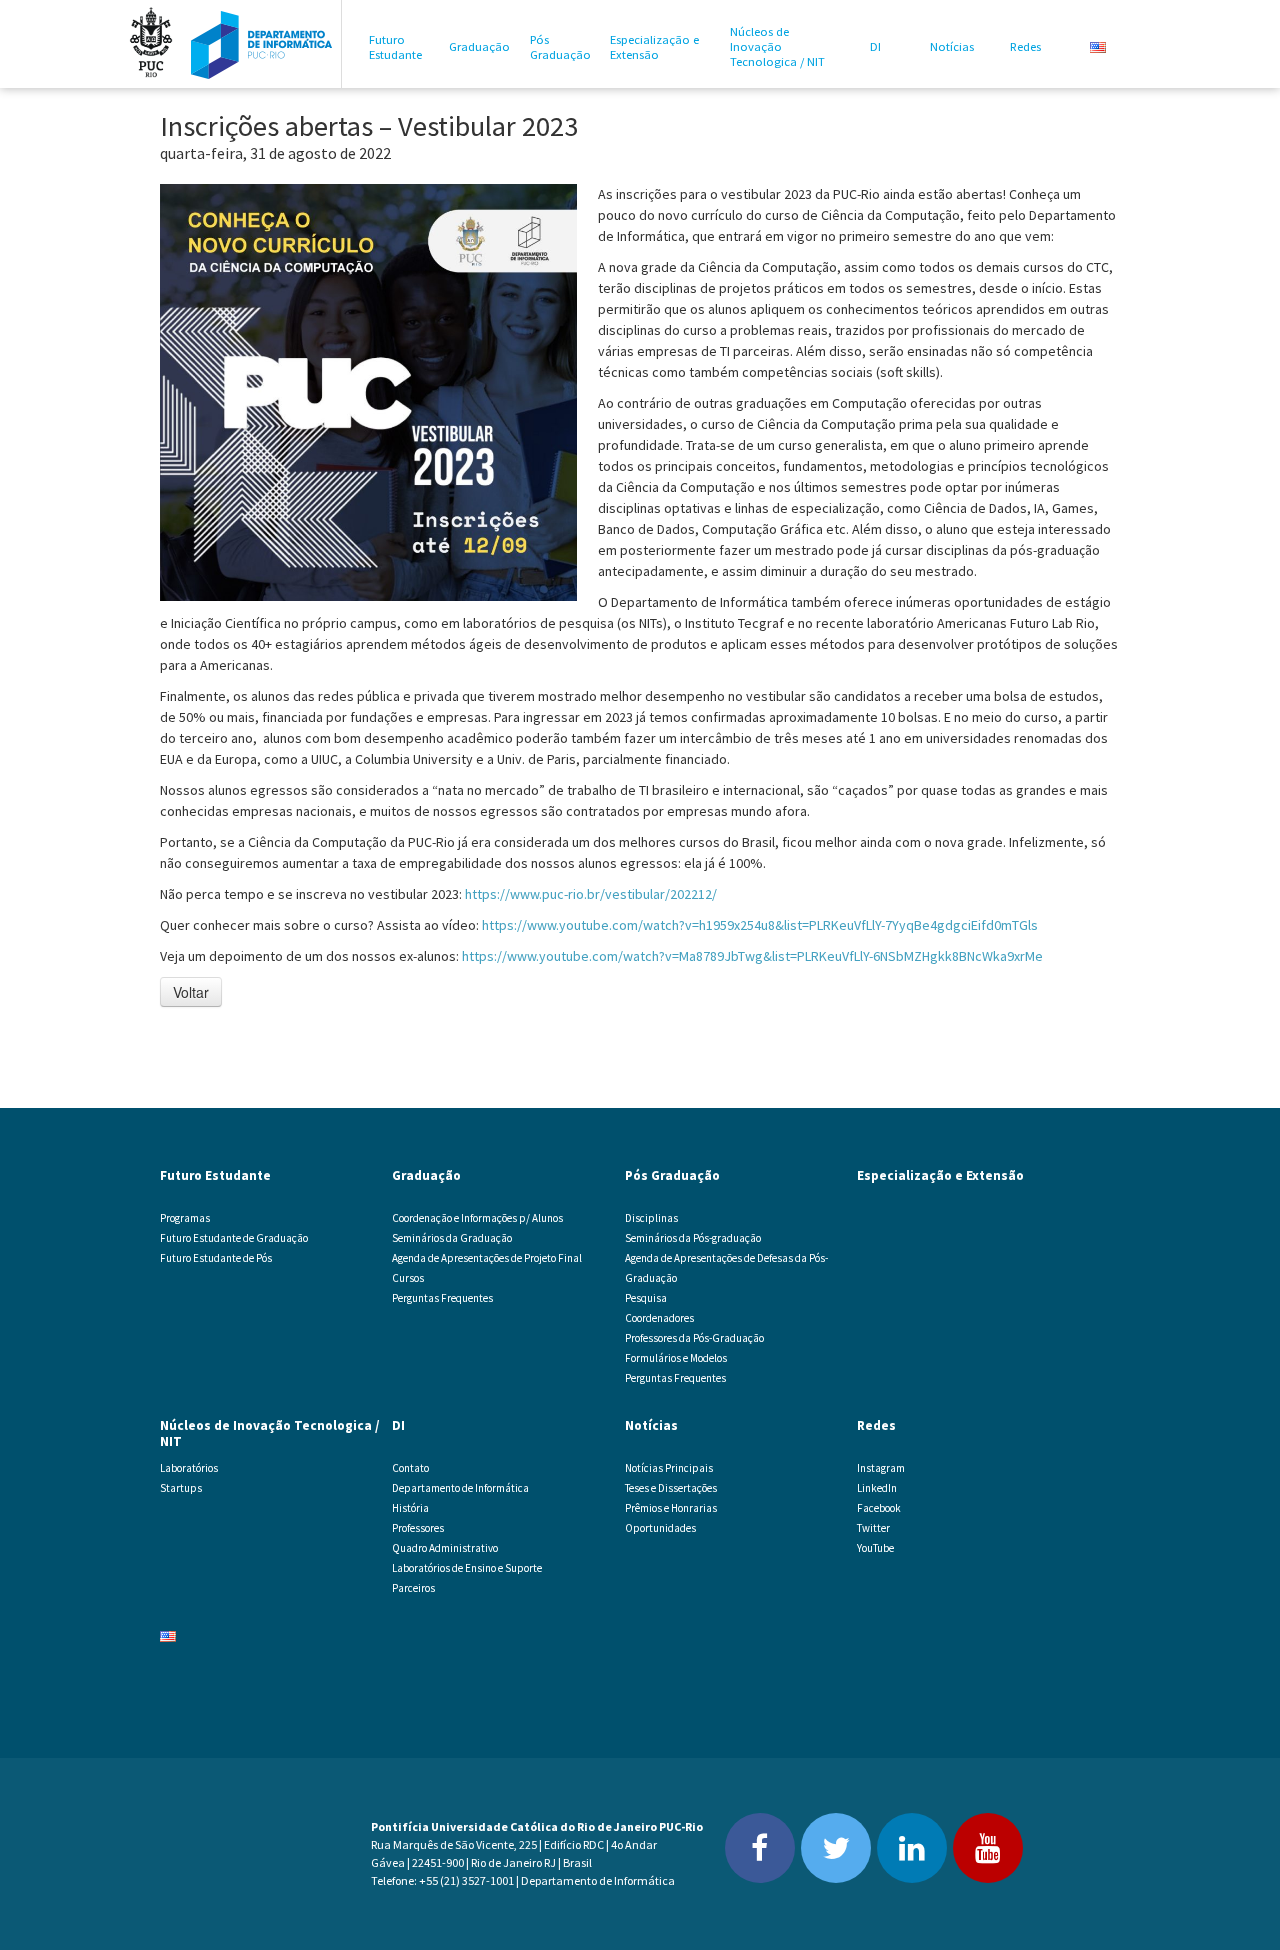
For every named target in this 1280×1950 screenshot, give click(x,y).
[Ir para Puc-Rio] (151, 44)
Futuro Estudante (395, 47)
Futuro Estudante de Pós (216, 1258)
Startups (181, 1488)
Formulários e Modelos (676, 1358)
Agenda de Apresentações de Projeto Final (487, 1258)
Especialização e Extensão (654, 47)
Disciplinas (651, 1218)
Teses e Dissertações (671, 1488)
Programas (185, 1218)
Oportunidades (660, 1528)
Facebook (879, 1508)
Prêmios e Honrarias (671, 1508)
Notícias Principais (669, 1468)
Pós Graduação (560, 47)
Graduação (479, 46)
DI (875, 46)
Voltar (191, 992)
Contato (410, 1468)
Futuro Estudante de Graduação (234, 1238)
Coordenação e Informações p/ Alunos (477, 1218)
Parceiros (413, 1588)
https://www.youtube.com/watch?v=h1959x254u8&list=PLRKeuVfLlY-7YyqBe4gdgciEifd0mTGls (760, 925)
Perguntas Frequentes (442, 1298)
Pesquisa (646, 1298)
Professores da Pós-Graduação (694, 1338)
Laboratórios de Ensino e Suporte (467, 1568)
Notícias (952, 46)
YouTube (875, 1548)
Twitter (873, 1528)
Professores (418, 1528)
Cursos (408, 1278)
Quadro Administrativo (445, 1548)
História (410, 1508)
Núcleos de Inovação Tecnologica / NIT (777, 46)
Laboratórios (189, 1468)
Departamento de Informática (460, 1488)
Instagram (881, 1468)
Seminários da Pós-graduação (693, 1238)
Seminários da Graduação (452, 1238)
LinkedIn (877, 1488)
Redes (1025, 46)
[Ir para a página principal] (262, 44)
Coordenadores (659, 1318)
